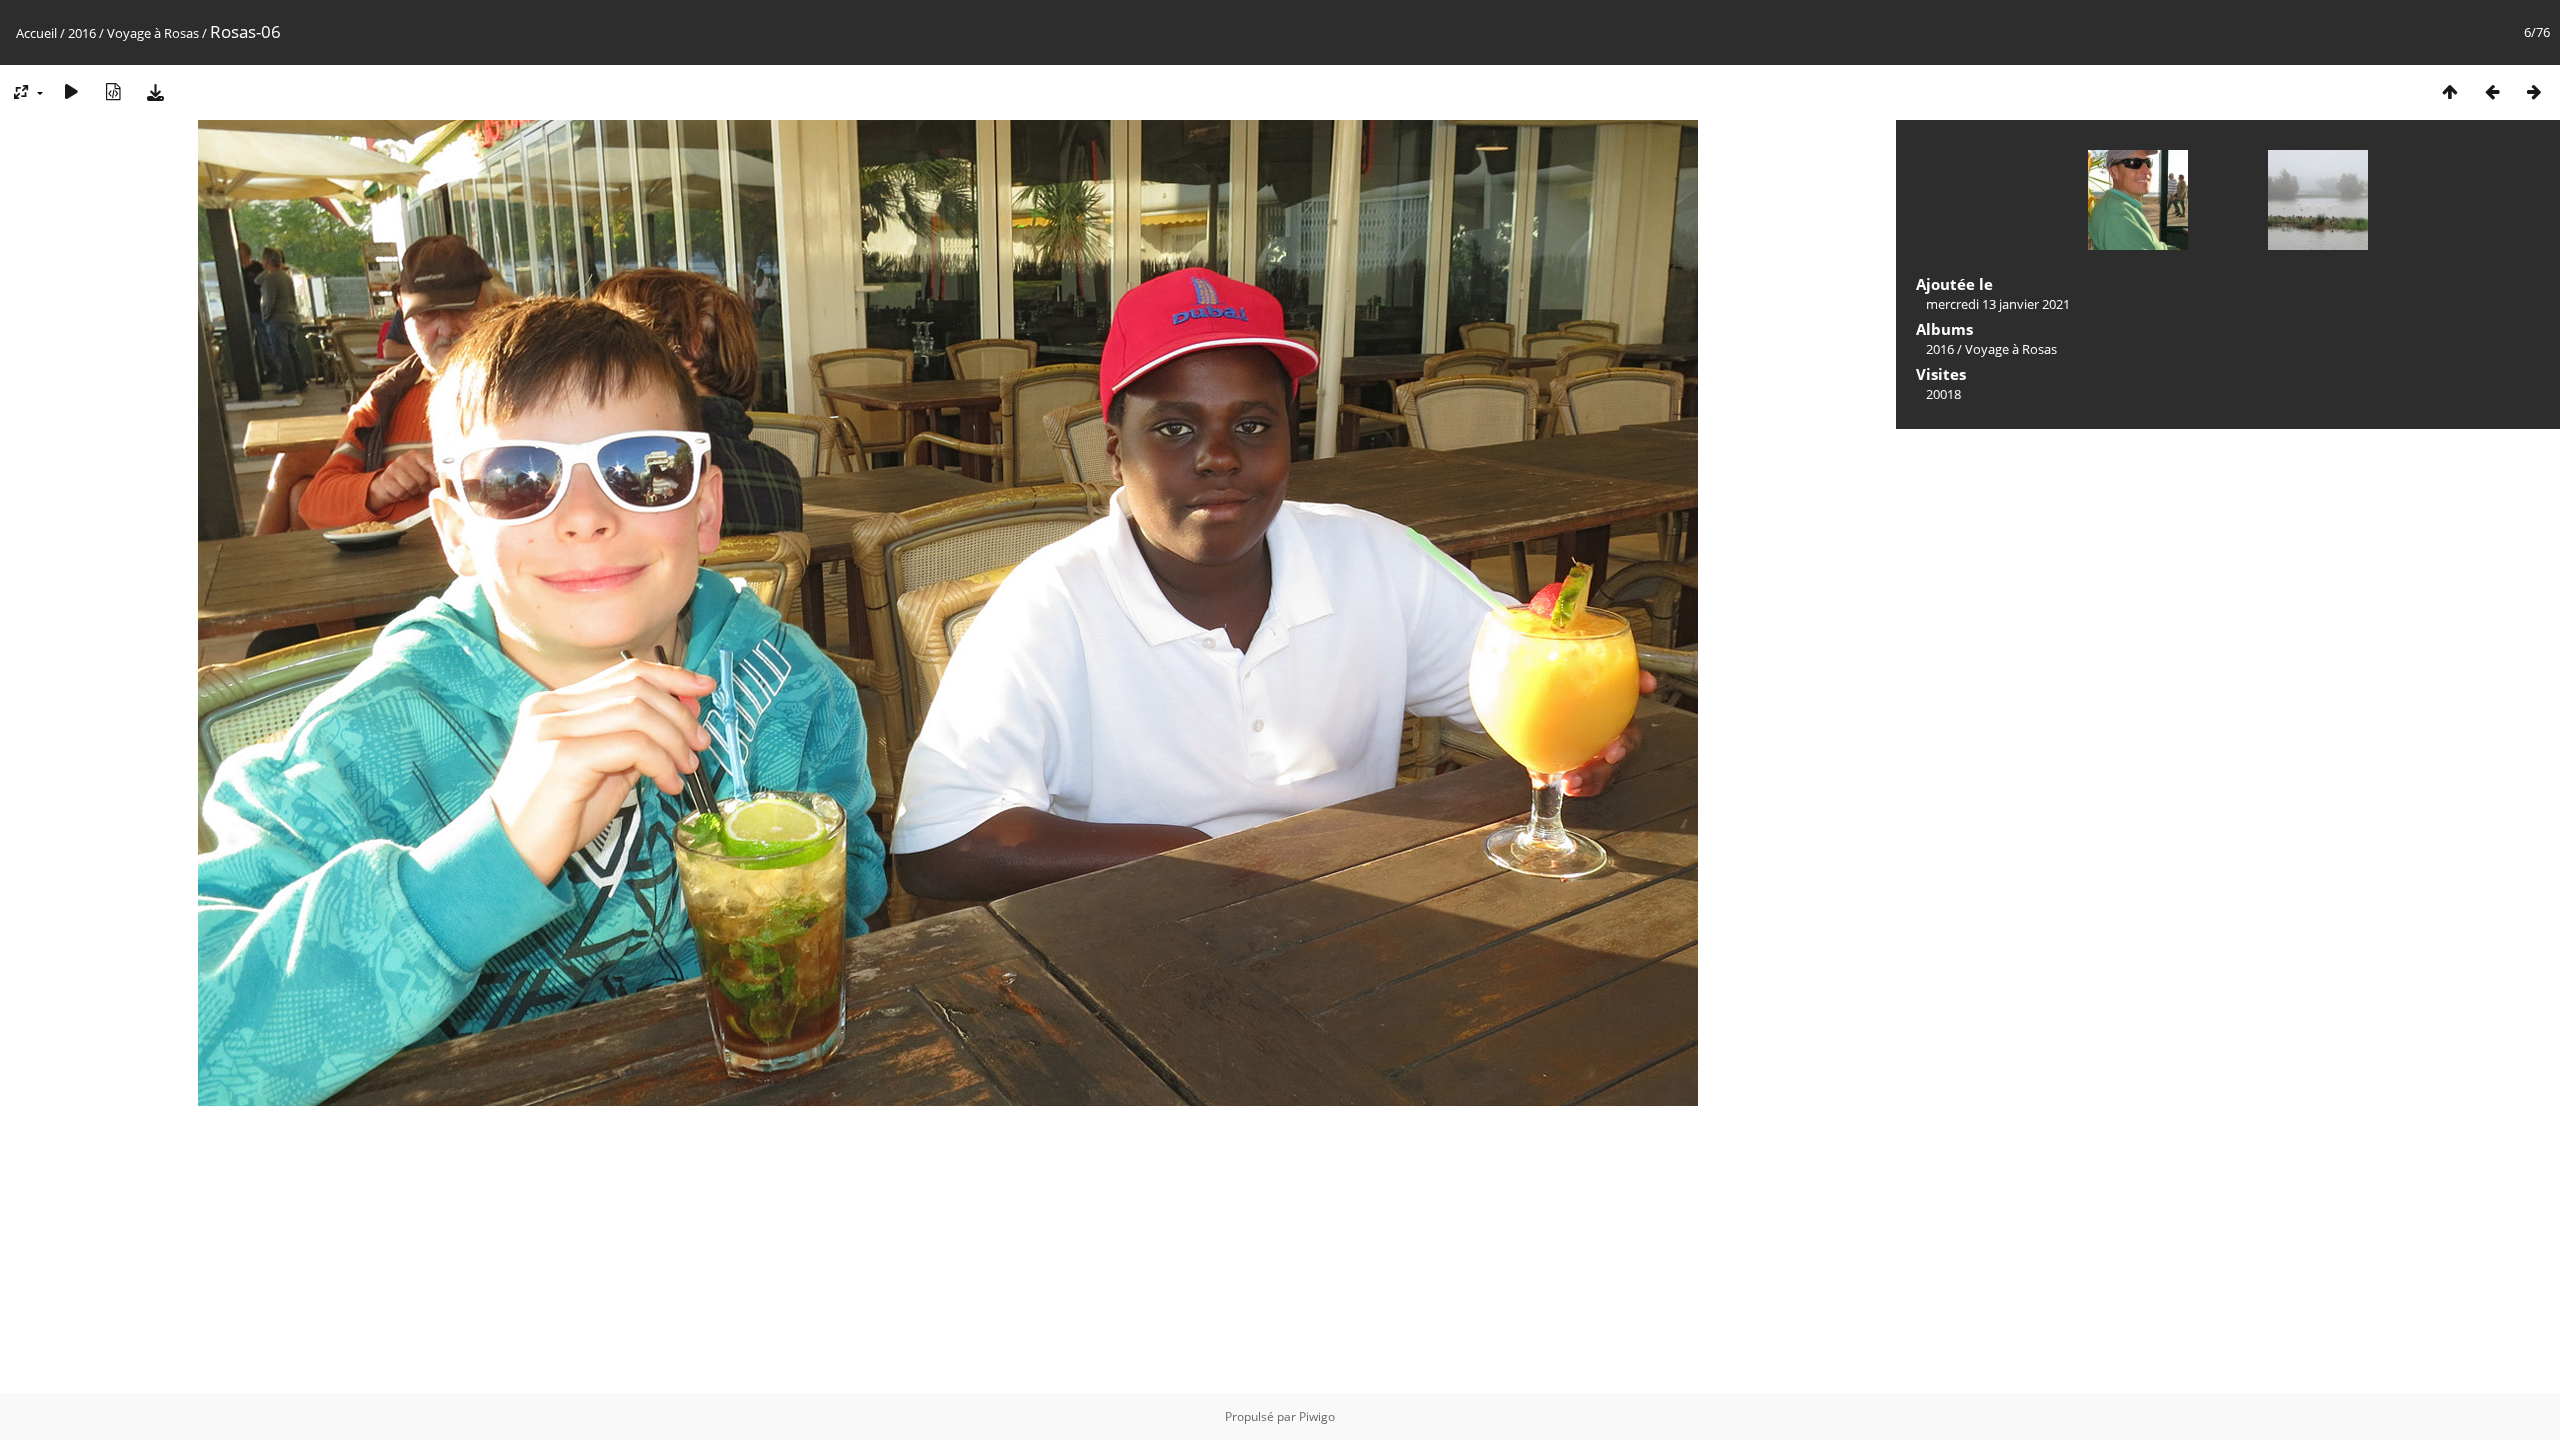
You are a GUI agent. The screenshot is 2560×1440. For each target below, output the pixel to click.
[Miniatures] (2450, 91)
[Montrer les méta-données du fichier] (113, 91)
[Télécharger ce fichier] (155, 91)
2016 (82, 33)
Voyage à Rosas (153, 33)
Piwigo (1317, 1416)
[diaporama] (71, 91)
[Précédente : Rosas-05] (2492, 91)
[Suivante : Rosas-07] (2534, 91)
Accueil (36, 33)
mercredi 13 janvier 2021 (1998, 304)
